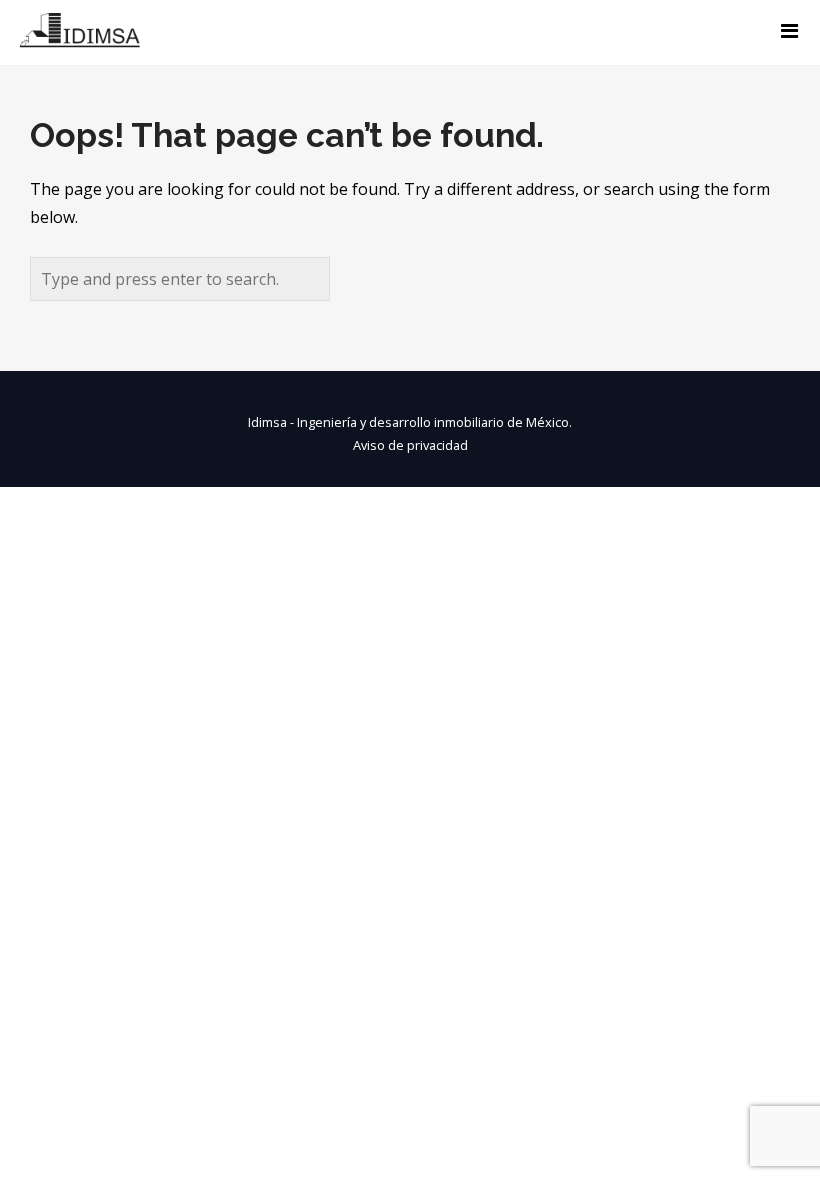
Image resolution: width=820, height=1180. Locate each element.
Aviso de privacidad (410, 445)
